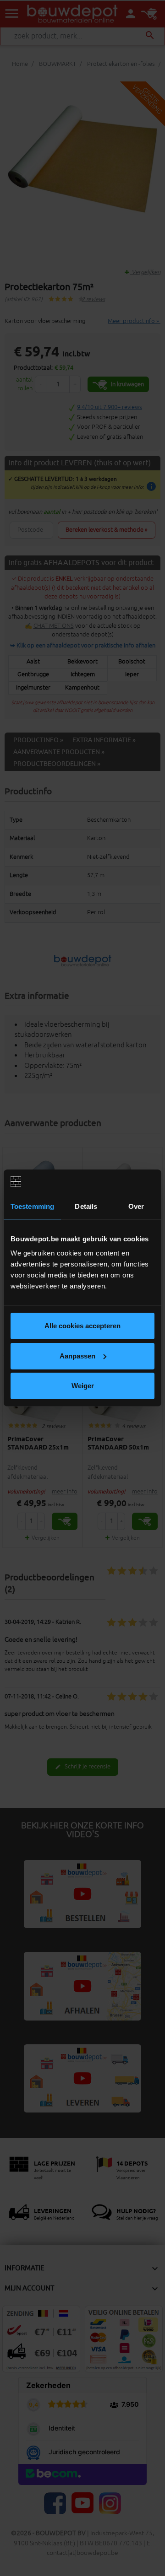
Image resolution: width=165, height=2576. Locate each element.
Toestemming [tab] (32, 1206)
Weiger (83, 1386)
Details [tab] (86, 1206)
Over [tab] (136, 1206)
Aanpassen (77, 1356)
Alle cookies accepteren (82, 1326)
